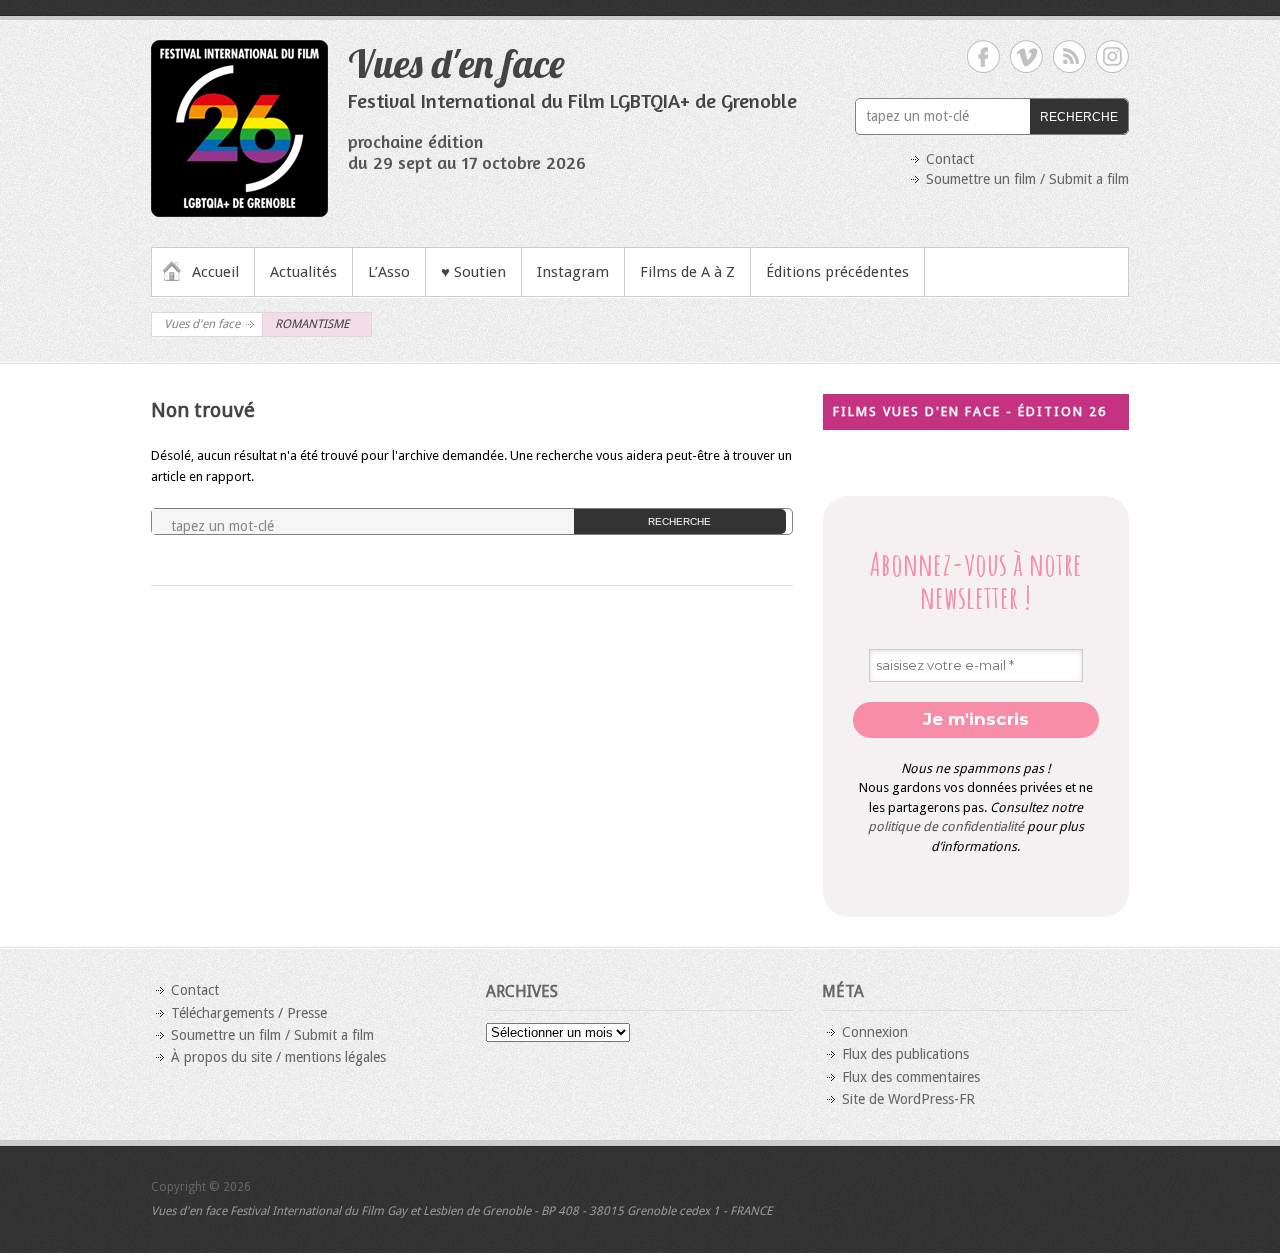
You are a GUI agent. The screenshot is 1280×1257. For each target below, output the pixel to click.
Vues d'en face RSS (1069, 56)
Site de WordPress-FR (908, 1099)
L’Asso (389, 272)
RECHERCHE (1079, 117)
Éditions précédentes (837, 272)
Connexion (875, 1032)
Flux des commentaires (911, 1077)
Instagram (573, 272)
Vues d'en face (456, 63)
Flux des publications (905, 1054)
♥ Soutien (473, 272)
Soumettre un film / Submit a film (1027, 179)
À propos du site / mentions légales (278, 1057)
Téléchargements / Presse (249, 1013)
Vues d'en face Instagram (1112, 56)
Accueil (215, 272)
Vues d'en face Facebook (983, 56)
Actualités (303, 272)
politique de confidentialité (946, 826)
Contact (950, 159)
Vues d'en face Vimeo (1026, 56)
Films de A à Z (687, 272)
